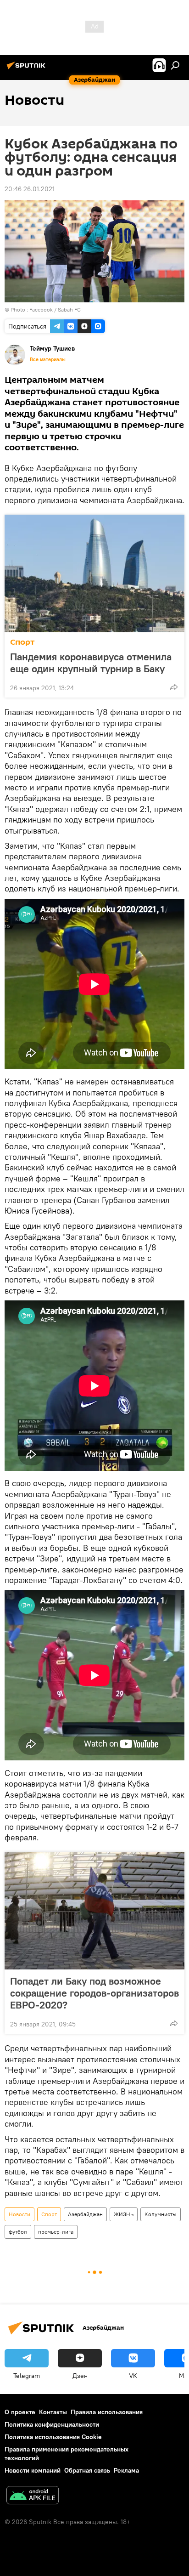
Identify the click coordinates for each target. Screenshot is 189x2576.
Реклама (126, 2470)
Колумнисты (161, 2214)
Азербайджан (85, 2214)
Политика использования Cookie (53, 2437)
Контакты (53, 2412)
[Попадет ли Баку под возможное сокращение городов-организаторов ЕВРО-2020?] (94, 1911)
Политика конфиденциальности (52, 2424)
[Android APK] (33, 2496)
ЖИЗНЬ (124, 2214)
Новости (19, 2214)
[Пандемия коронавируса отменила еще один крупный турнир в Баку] (94, 573)
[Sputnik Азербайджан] (28, 69)
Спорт (22, 642)
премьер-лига (56, 2232)
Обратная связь (87, 2470)
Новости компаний (33, 2470)
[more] (174, 687)
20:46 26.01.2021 (30, 189)
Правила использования (107, 2412)
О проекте (20, 2412)
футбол (18, 2232)
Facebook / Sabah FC (55, 309)
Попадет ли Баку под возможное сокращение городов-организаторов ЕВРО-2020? (94, 1993)
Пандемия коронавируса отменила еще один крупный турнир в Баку (91, 663)
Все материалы (48, 359)
